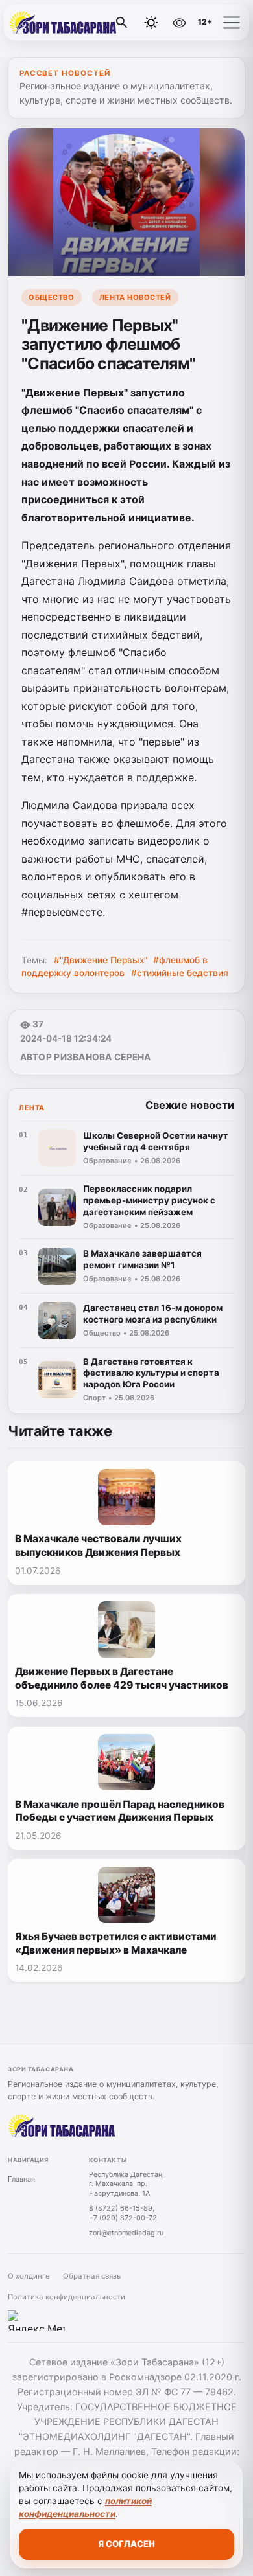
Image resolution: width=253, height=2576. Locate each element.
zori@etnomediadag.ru (126, 2233)
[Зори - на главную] (64, 23)
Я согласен (126, 2544)
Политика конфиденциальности (66, 2297)
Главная (21, 2179)
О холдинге (29, 2276)
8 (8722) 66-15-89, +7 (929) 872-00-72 (123, 2213)
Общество (51, 297)
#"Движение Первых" (101, 960)
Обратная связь (92, 2276)
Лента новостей (135, 297)
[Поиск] (122, 23)
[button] (232, 23)
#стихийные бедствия (180, 973)
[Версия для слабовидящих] (179, 23)
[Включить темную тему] (151, 23)
